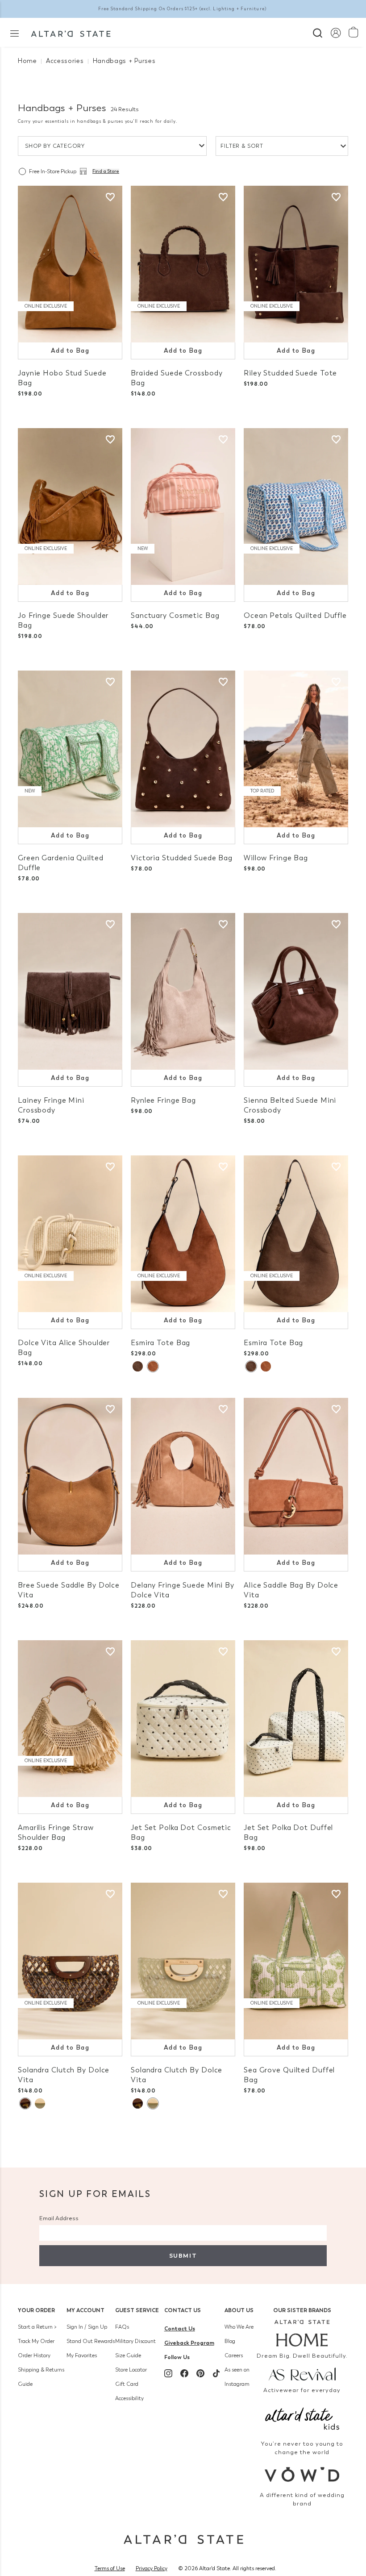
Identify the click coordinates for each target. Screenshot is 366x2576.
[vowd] (302, 2474)
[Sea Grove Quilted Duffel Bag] (296, 1961)
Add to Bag (70, 351)
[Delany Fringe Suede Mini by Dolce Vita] (183, 1476)
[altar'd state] (71, 33)
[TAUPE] (138, 1366)
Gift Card (127, 2384)
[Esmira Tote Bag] (183, 1234)
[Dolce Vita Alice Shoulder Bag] (70, 1234)
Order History (34, 2355)
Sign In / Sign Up (87, 2327)
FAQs (122, 2327)
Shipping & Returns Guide (41, 2377)
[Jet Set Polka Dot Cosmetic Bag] (183, 1719)
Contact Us (183, 2310)
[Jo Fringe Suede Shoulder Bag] (70, 506)
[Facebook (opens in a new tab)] (184, 2373)
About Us (239, 2310)
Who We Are (239, 2327)
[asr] (302, 2374)
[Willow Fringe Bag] (296, 749)
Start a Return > (37, 2327)
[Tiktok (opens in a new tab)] (216, 2373)
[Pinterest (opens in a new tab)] (200, 2373)
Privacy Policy (152, 2568)
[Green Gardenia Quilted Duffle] (70, 749)
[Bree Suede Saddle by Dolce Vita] (70, 1476)
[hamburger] (15, 33)
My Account (85, 2310)
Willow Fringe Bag (276, 858)
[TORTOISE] (25, 2103)
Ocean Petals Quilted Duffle (295, 615)
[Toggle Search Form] (318, 32)
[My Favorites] (110, 197)
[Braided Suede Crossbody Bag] (183, 264)
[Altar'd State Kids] (302, 2418)
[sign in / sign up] (335, 32)
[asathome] (302, 2333)
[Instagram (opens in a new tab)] (168, 2373)
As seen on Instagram (237, 2377)
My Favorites (82, 2355)
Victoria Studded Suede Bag (182, 858)
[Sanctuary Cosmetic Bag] (183, 506)
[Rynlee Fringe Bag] (183, 991)
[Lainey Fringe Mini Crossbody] (70, 991)
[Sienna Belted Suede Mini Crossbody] (296, 991)
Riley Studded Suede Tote (290, 373)
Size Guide (128, 2355)
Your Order (36, 2310)
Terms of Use (110, 2568)
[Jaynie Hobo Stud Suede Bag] (70, 264)
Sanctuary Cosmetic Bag (175, 615)
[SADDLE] (153, 1366)
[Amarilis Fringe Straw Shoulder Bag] (70, 1719)
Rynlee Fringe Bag (163, 1100)
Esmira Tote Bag (160, 1343)
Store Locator (131, 2370)
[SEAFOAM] (40, 2103)
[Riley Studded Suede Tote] (296, 264)
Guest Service (137, 2310)
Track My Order (36, 2341)
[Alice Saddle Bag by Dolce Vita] (296, 1476)
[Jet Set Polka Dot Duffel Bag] (296, 1719)
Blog (230, 2341)
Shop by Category (55, 146)
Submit (183, 2256)
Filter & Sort (242, 146)
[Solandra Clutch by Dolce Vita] (70, 1961)
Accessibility (129, 2398)
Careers (234, 2355)
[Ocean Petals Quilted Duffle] (296, 506)
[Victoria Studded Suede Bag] (183, 749)
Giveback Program (189, 2343)
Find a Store (106, 171)
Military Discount (135, 2341)
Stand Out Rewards (91, 2341)
